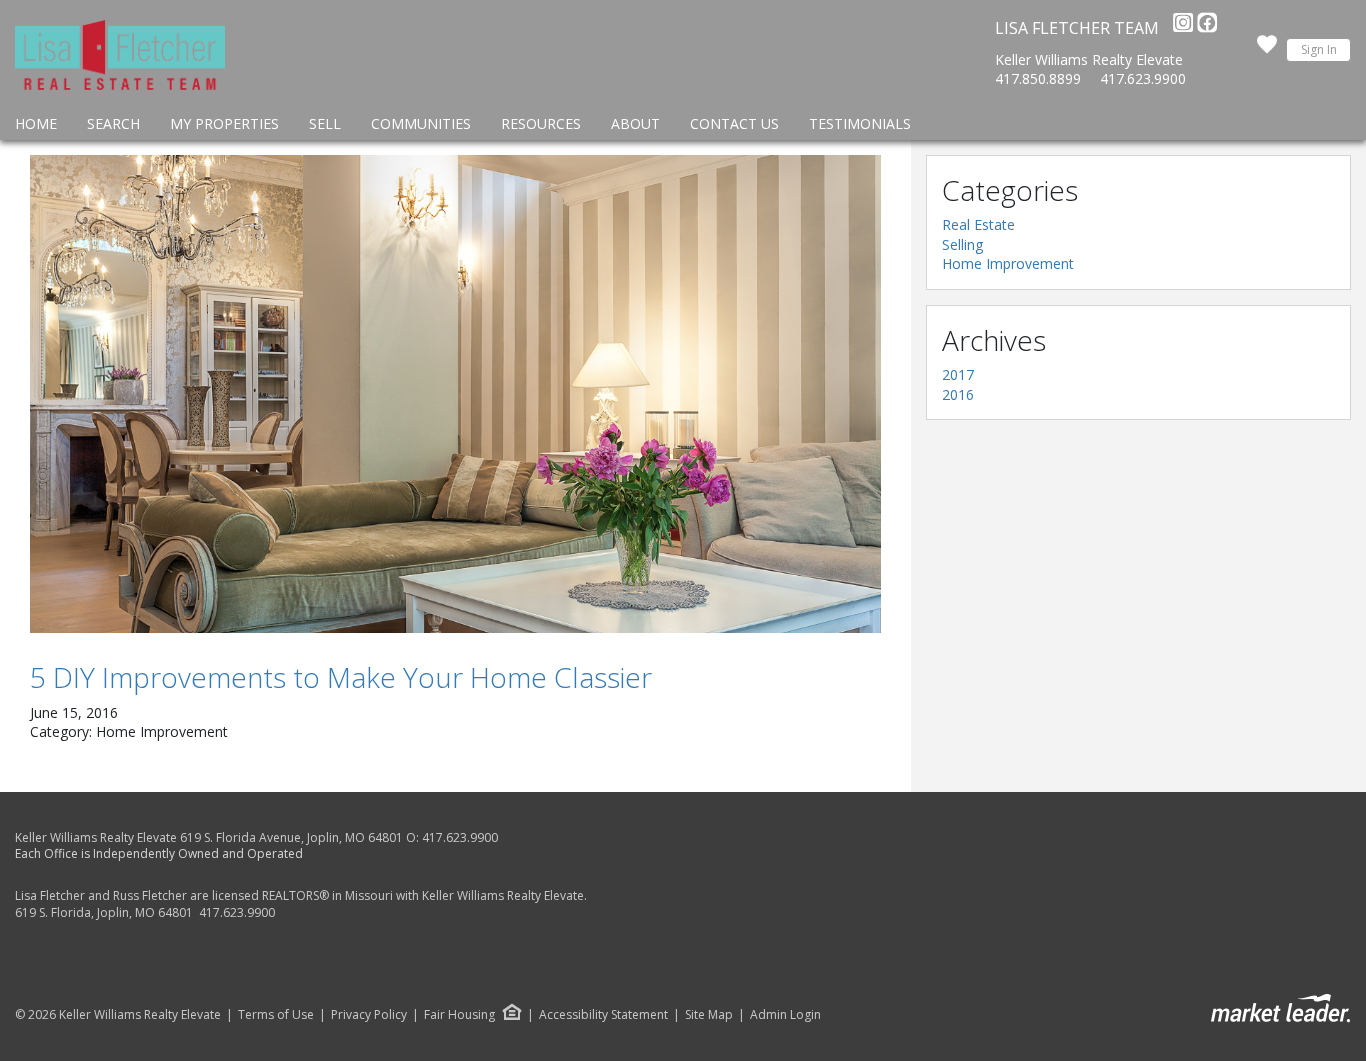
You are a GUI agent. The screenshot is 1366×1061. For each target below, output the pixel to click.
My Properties (224, 123)
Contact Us (734, 123)
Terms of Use (276, 1015)
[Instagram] (1185, 28)
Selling (962, 244)
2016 (958, 394)
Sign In (1319, 49)
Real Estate (978, 224)
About (635, 123)
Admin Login (785, 1015)
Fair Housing (459, 1014)
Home (36, 123)
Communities (421, 123)
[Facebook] (1207, 28)
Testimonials (860, 123)
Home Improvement (1008, 263)
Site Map (709, 1015)
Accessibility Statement (603, 1015)
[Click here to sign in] (1267, 50)
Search (113, 123)
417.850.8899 (1038, 78)
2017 (958, 374)
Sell (325, 123)
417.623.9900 (1143, 78)
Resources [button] (541, 123)
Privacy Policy (369, 1015)
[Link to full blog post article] (455, 394)
